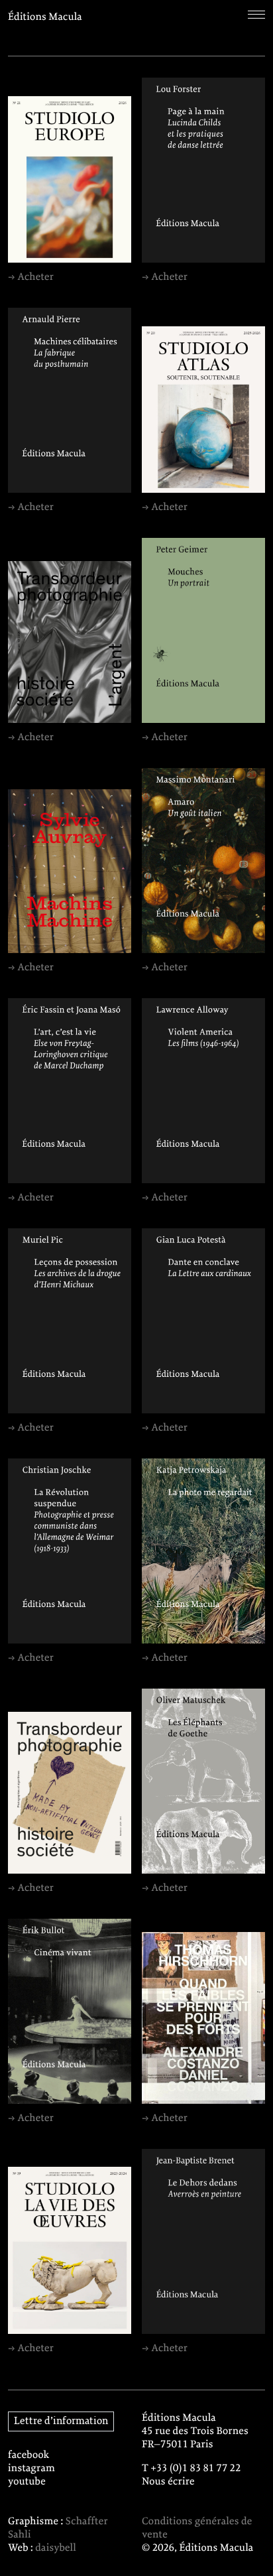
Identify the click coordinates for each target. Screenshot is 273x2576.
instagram (31, 2469)
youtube (27, 2482)
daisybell (56, 2548)
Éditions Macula (45, 17)
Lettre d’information (61, 2421)
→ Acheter (31, 277)
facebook (29, 2455)
